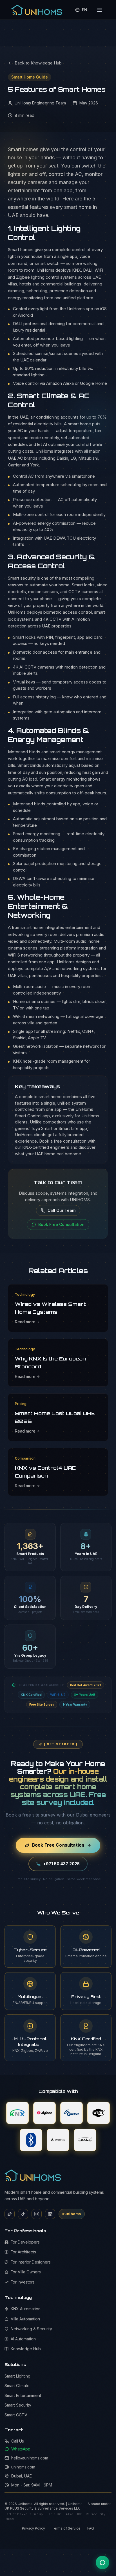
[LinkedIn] (50, 2214)
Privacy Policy (34, 2528)
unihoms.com (23, 2467)
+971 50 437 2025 (61, 1864)
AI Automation (23, 2339)
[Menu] (100, 10)
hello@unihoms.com (30, 2458)
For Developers (25, 2242)
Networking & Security (31, 2329)
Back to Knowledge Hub (38, 63)
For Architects (23, 2252)
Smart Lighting (17, 2376)
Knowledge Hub (26, 2349)
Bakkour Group (30, 2514)
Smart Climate (17, 2386)
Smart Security (18, 2405)
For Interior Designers (31, 2262)
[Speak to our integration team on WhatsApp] (102, 2562)
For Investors (23, 2282)
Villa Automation (25, 2319)
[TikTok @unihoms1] (10, 2214)
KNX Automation (26, 2309)
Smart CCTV (16, 2415)
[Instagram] (37, 2214)
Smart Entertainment (23, 2395)
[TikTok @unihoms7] (23, 2214)
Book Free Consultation (58, 1845)
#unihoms (72, 2214)
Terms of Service (66, 2528)
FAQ (91, 2528)
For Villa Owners (26, 2272)
